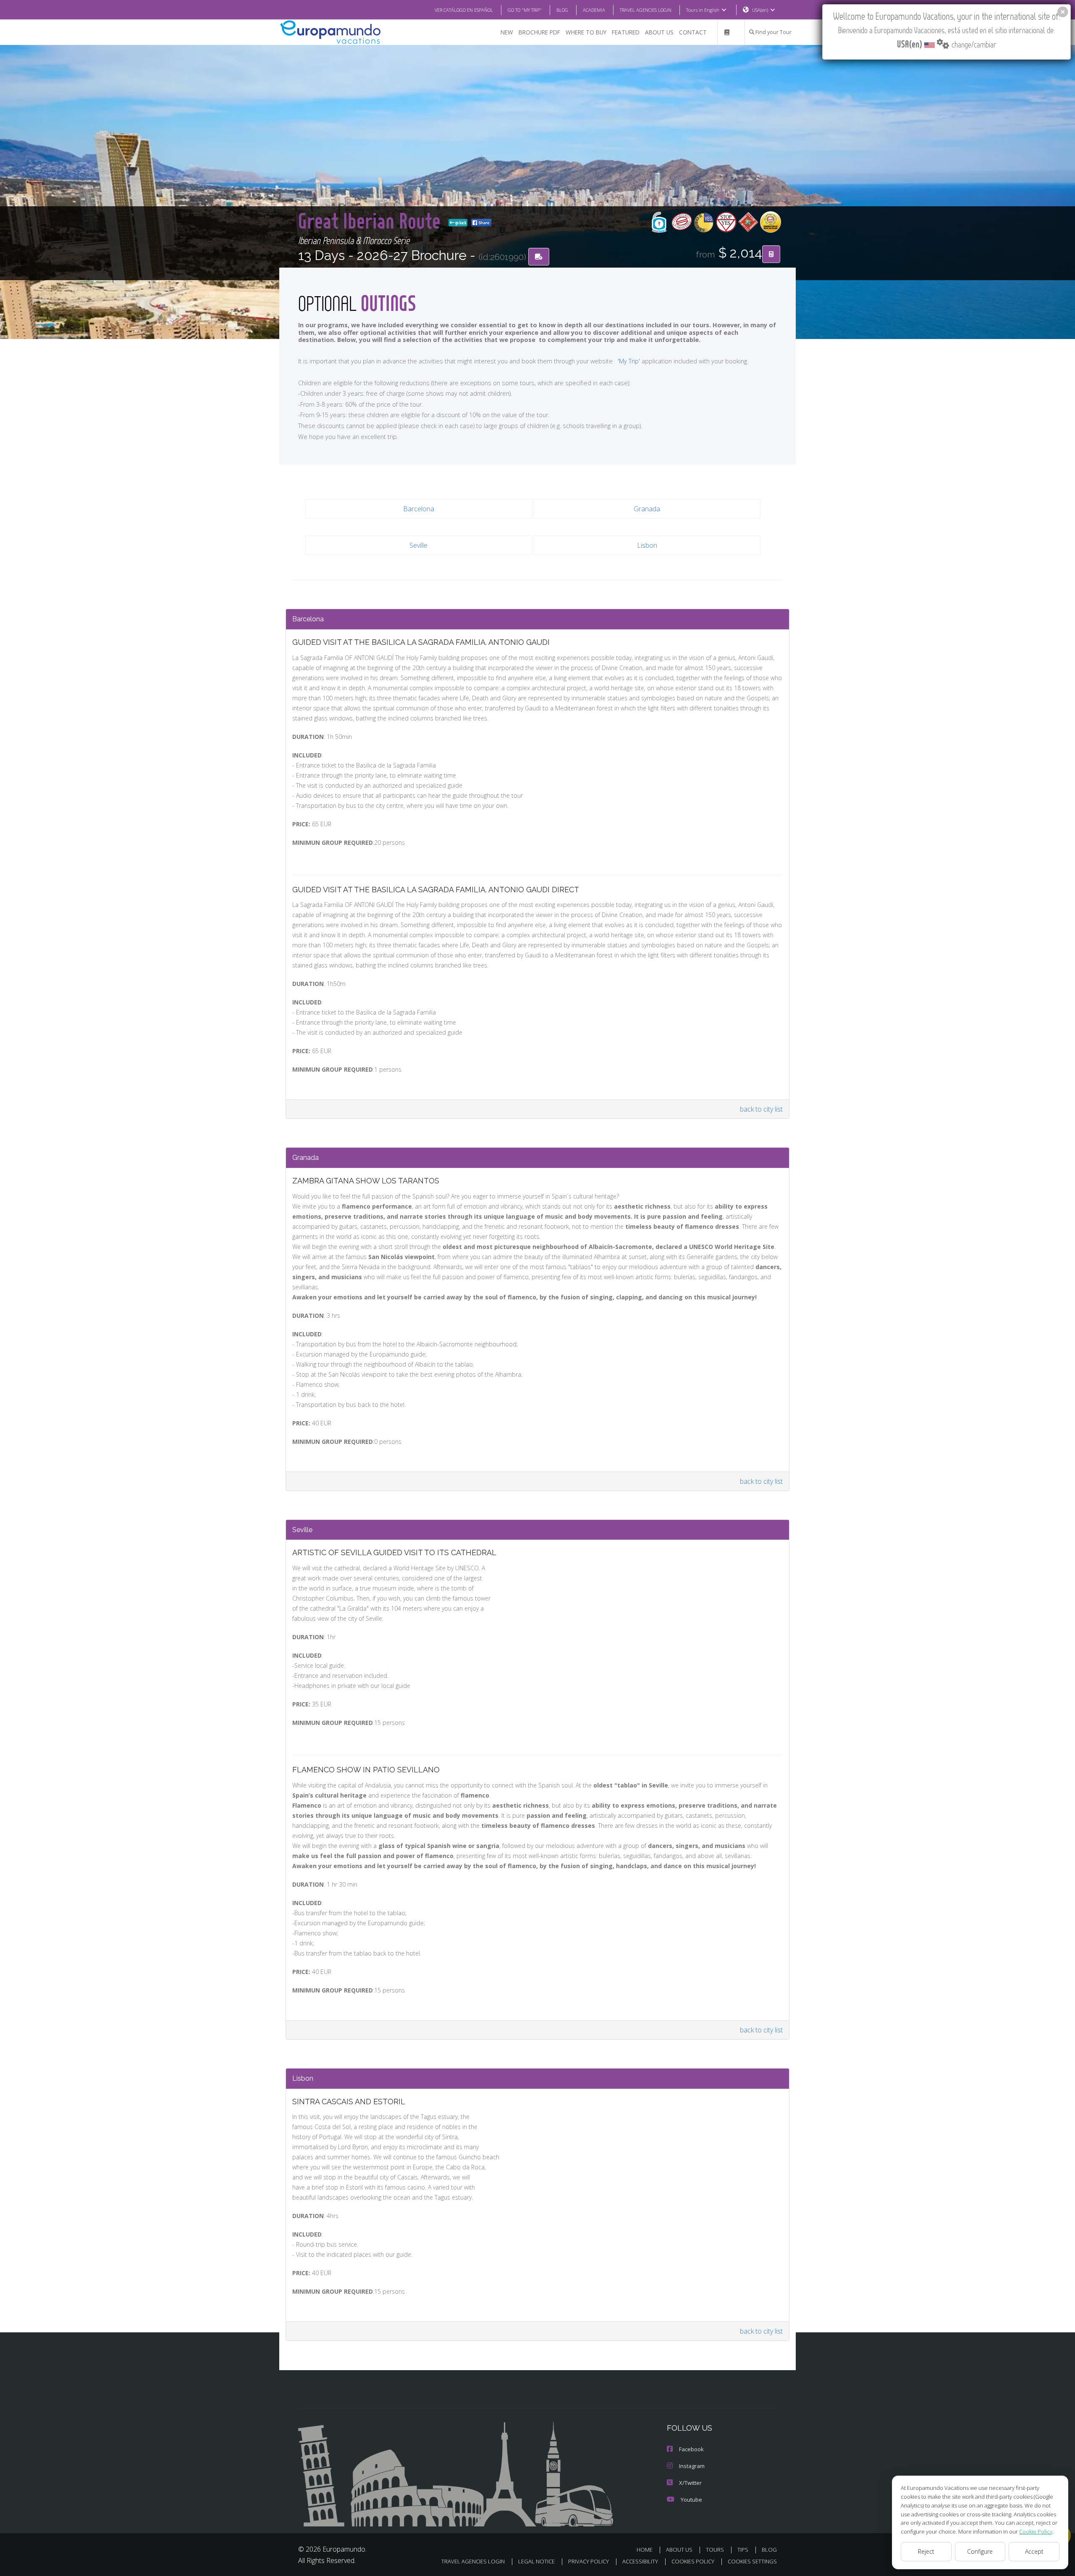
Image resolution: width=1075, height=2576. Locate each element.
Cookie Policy (1036, 2531)
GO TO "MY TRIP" (525, 10)
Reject (926, 2551)
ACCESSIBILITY (640, 2561)
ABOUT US (659, 32)
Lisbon (647, 545)
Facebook (691, 2449)
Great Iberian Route (372, 220)
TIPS (743, 2550)
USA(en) (760, 10)
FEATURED (626, 32)
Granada (647, 509)
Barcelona (419, 509)
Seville (418, 545)
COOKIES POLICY (693, 2561)
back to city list (761, 1109)
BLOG (562, 10)
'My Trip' (629, 361)
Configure (980, 2551)
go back (460, 223)
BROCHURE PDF (539, 32)
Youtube (691, 2500)
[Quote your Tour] (771, 254)
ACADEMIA (594, 10)
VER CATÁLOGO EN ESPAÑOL (464, 10)
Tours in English (703, 10)
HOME (645, 2550)
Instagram (692, 2466)
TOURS (715, 2550)
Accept (1034, 2551)
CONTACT (693, 32)
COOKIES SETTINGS (752, 2561)
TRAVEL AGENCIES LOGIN (646, 10)
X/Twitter (690, 2483)
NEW (507, 32)
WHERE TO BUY (586, 32)
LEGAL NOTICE (536, 2561)
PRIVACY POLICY (589, 2561)
